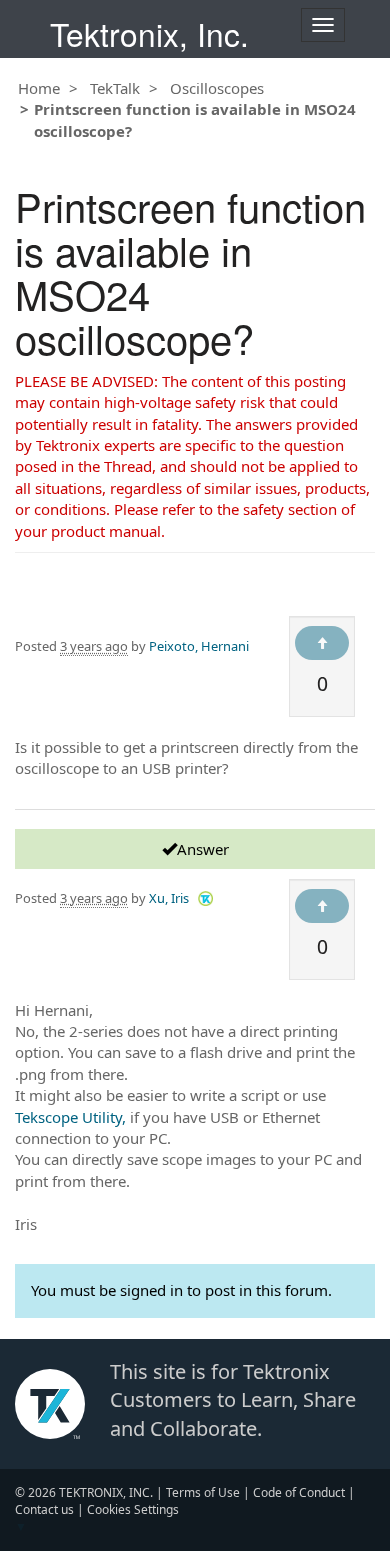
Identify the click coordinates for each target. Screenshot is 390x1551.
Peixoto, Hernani (199, 646)
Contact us (44, 1509)
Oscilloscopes (217, 88)
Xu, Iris (169, 898)
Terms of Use (203, 1492)
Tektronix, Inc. (149, 33)
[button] (205, 897)
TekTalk (115, 88)
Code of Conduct (299, 1492)
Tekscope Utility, (70, 1117)
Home (39, 88)
